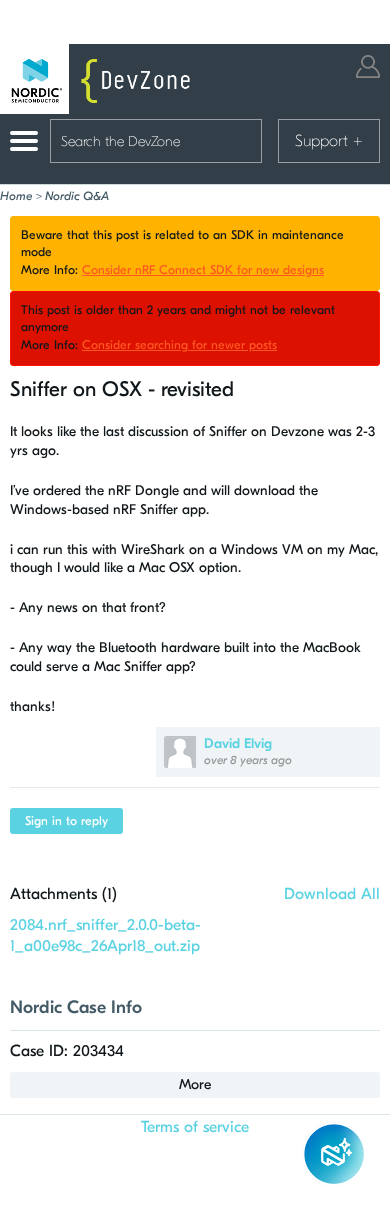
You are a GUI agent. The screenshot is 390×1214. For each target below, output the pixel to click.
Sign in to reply (66, 821)
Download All (332, 894)
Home (16, 196)
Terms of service (195, 1127)
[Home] (100, 79)
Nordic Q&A (77, 196)
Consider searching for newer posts (179, 345)
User (368, 66)
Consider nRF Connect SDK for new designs (203, 270)
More (195, 1084)
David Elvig (238, 743)
